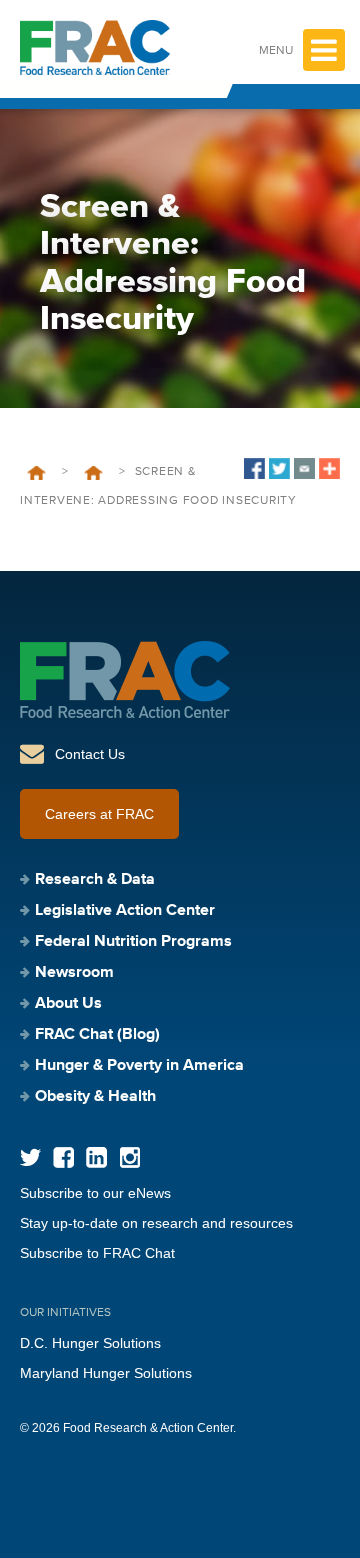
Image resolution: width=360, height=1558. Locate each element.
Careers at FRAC (99, 814)
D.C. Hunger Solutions (90, 1343)
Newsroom (74, 973)
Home (36, 473)
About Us (68, 1004)
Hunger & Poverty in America (139, 1066)
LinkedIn (96, 1157)
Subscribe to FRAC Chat (97, 1253)
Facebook (63, 1157)
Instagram (129, 1157)
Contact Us (90, 754)
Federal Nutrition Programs (133, 942)
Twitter (30, 1157)
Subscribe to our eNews (95, 1193)
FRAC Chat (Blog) (97, 1035)
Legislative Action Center (125, 911)
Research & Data (95, 880)
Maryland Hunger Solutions (106, 1373)
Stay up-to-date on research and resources (156, 1223)
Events (93, 473)
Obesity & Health (95, 1097)
